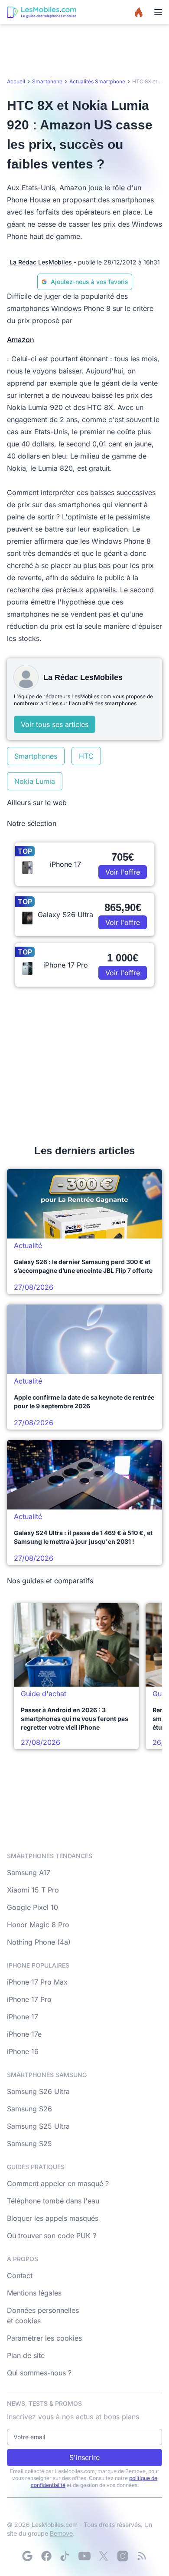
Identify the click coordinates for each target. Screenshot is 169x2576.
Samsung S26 (29, 2109)
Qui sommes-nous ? (39, 2373)
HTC (86, 756)
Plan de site (26, 2355)
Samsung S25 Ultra (38, 2126)
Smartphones (36, 756)
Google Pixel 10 (32, 1907)
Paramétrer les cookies (44, 2338)
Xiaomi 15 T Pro (33, 1890)
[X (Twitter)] (104, 2556)
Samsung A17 (29, 1873)
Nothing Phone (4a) (39, 1942)
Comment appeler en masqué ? (58, 2183)
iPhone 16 (23, 2051)
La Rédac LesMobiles (41, 262)
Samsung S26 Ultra (38, 2091)
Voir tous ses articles (55, 724)
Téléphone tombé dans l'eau (53, 2201)
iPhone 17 (23, 2017)
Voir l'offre (123, 872)
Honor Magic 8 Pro (38, 1925)
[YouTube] (84, 2556)
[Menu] (158, 12)
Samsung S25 (29, 2143)
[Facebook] (46, 2556)
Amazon (21, 340)
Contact (20, 2275)
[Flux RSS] (142, 2556)
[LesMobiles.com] (42, 12)
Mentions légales (34, 2293)
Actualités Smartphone (97, 81)
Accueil (16, 81)
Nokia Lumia (35, 781)
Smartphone (47, 81)
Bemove (61, 2533)
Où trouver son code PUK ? (52, 2236)
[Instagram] (123, 2556)
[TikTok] (65, 2556)
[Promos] (139, 12)
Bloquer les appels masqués (53, 2218)
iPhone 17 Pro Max (37, 1982)
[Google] (27, 2556)
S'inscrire (84, 2457)
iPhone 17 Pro (29, 1999)
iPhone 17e (24, 2034)
